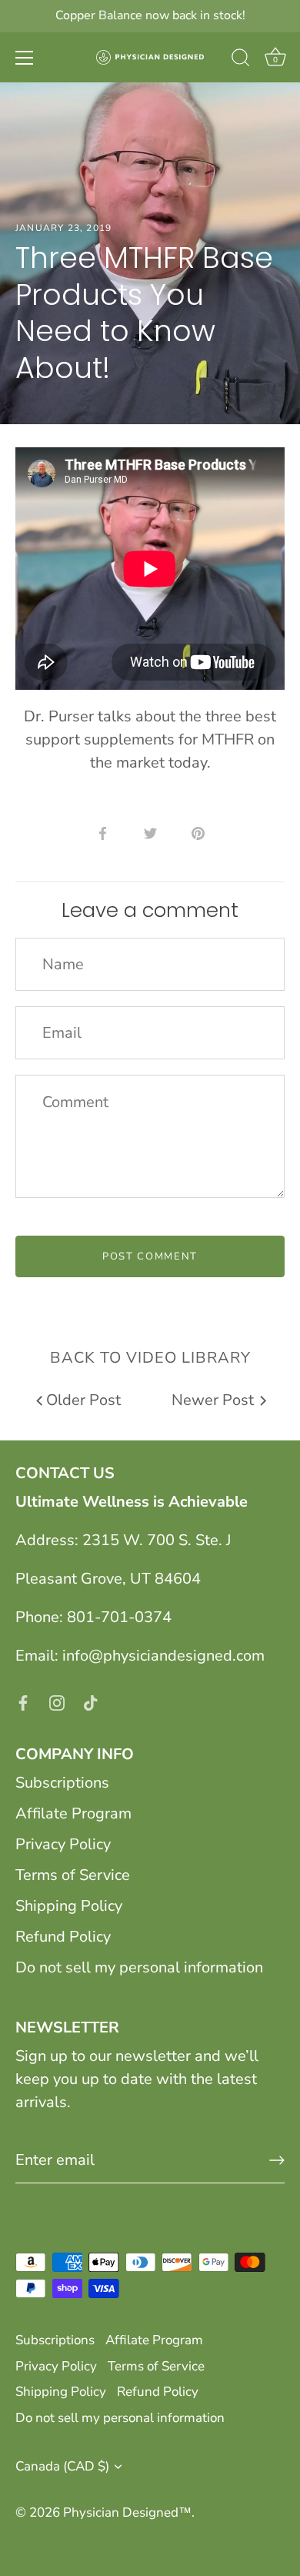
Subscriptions (62, 1783)
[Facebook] (23, 1702)
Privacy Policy (63, 1844)
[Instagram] (57, 1702)
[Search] (241, 60)
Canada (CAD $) (62, 2466)
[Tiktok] (91, 1702)
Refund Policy (63, 1937)
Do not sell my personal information (139, 1967)
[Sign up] (277, 2160)
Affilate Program (73, 1813)
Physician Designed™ (127, 2512)
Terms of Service (73, 1875)
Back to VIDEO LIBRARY (150, 1358)
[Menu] (25, 58)
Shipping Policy (69, 1906)
